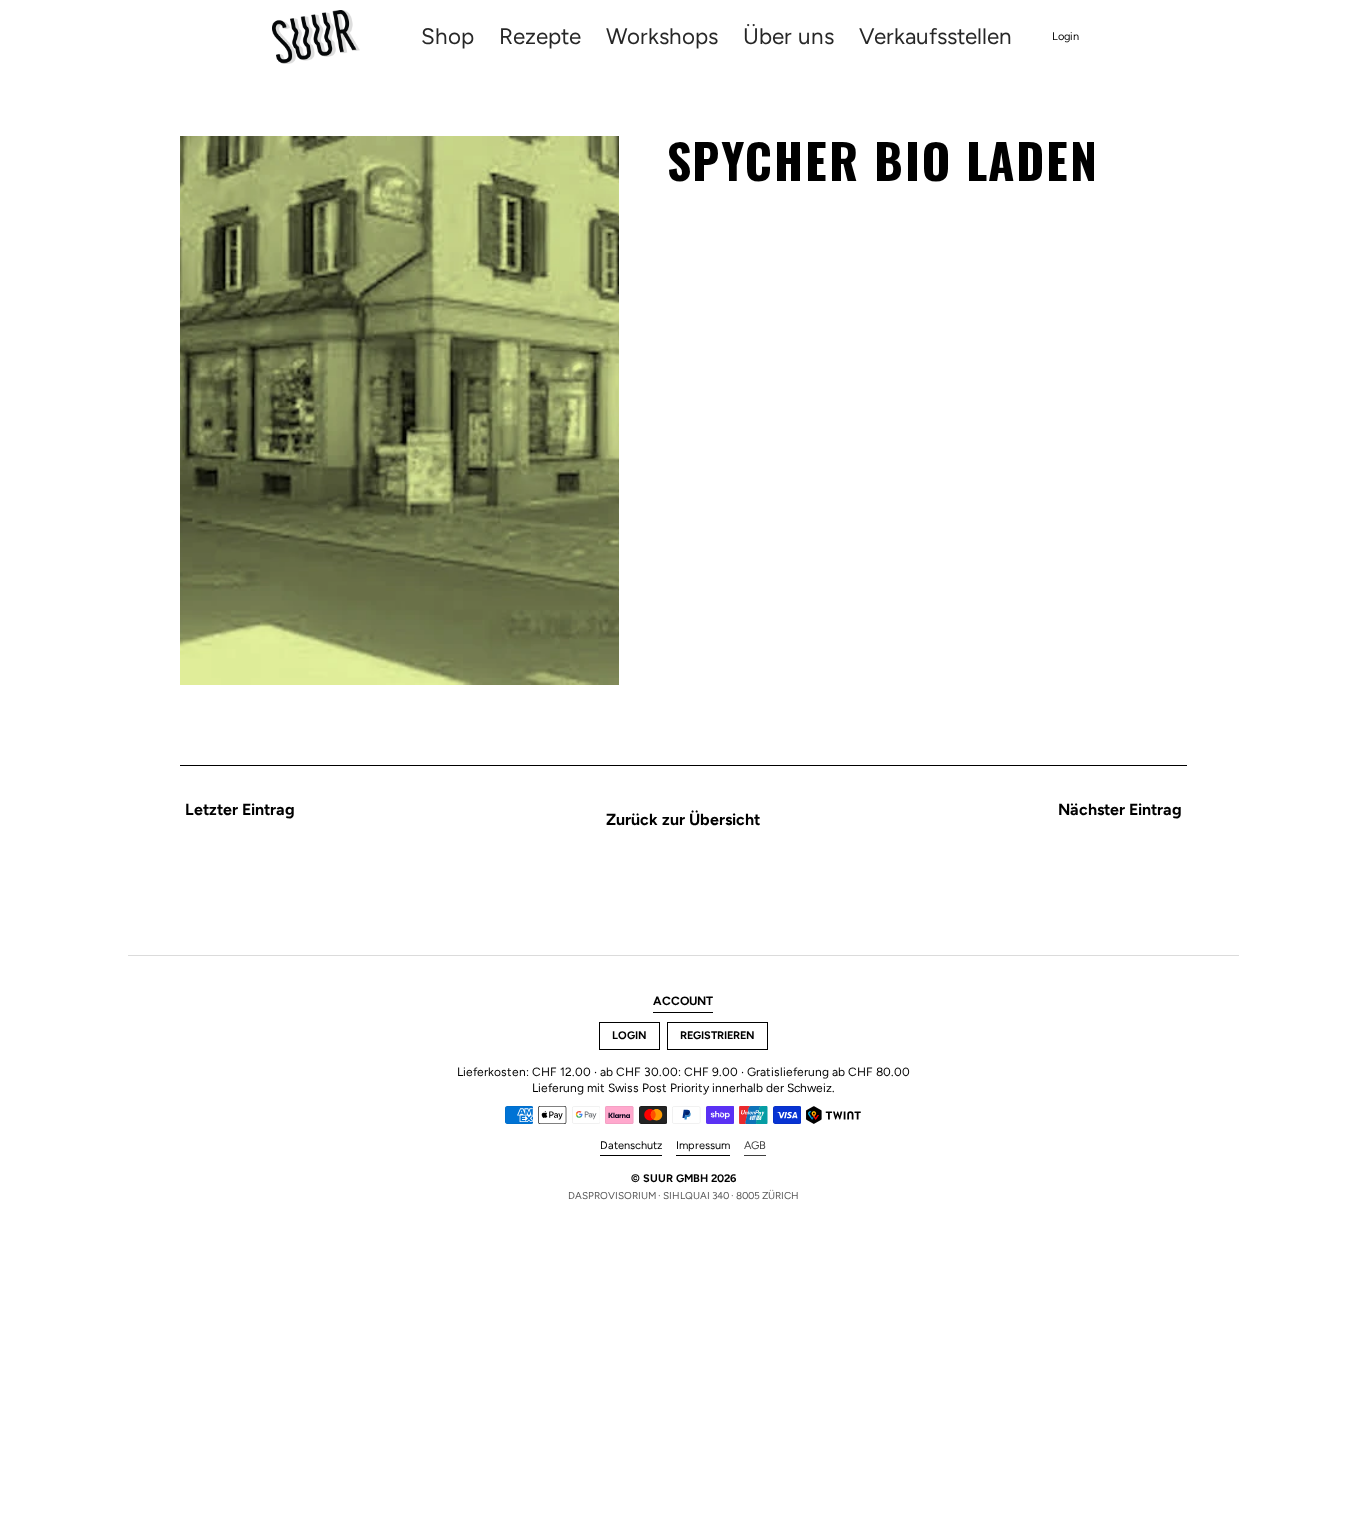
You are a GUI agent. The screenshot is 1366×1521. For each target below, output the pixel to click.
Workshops (662, 37)
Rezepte (540, 37)
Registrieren (717, 1035)
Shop (447, 37)
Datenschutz (631, 1145)
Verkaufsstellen (935, 37)
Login (1065, 36)
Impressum (703, 1145)
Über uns (788, 37)
